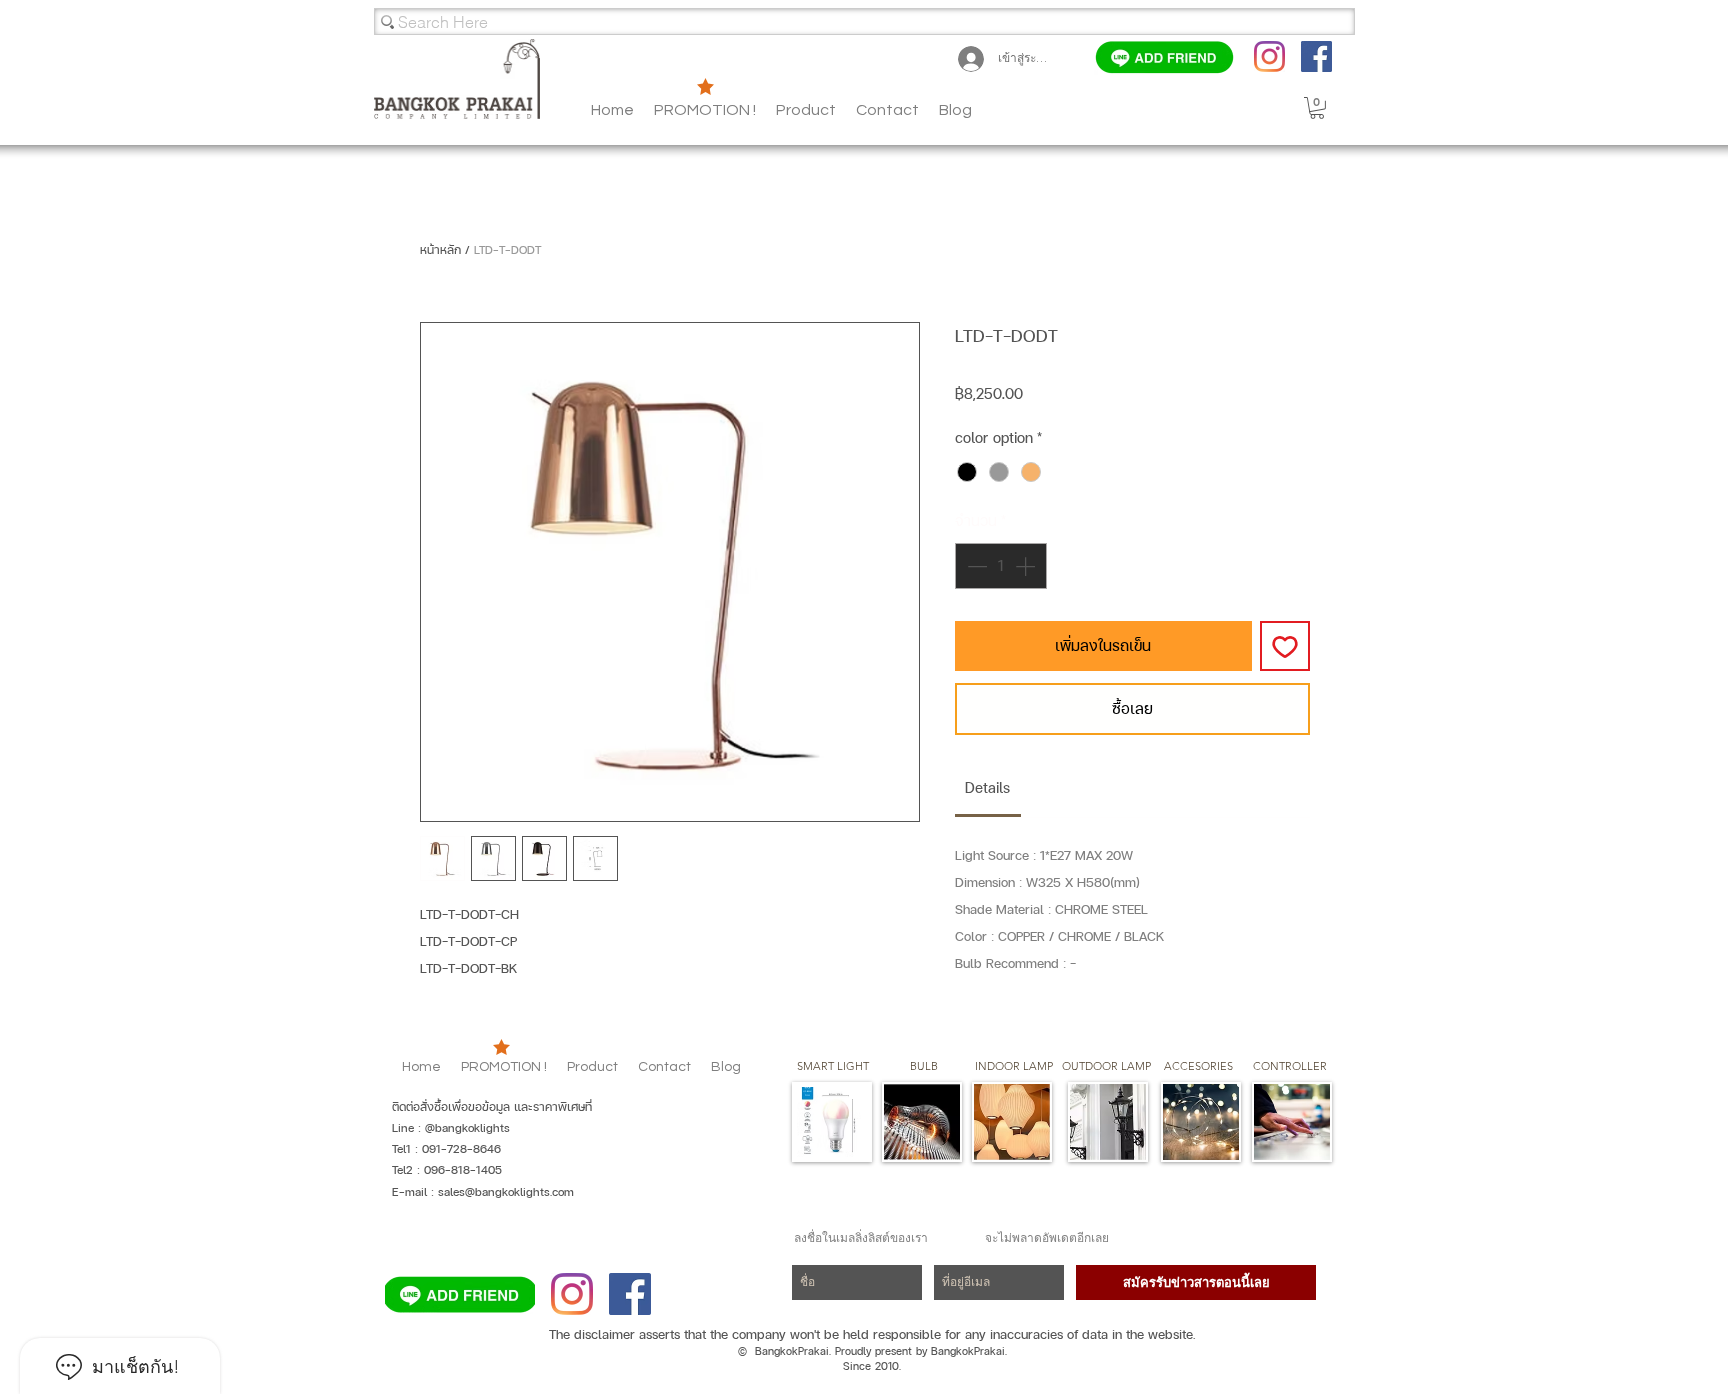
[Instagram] (1269, 56)
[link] (987, 787)
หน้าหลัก (440, 250)
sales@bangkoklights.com (506, 1192)
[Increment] (1027, 566)
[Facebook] (1316, 56)
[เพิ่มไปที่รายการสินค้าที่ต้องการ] (1285, 646)
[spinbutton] (1001, 566)
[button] (955, 110)
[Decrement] (975, 566)
